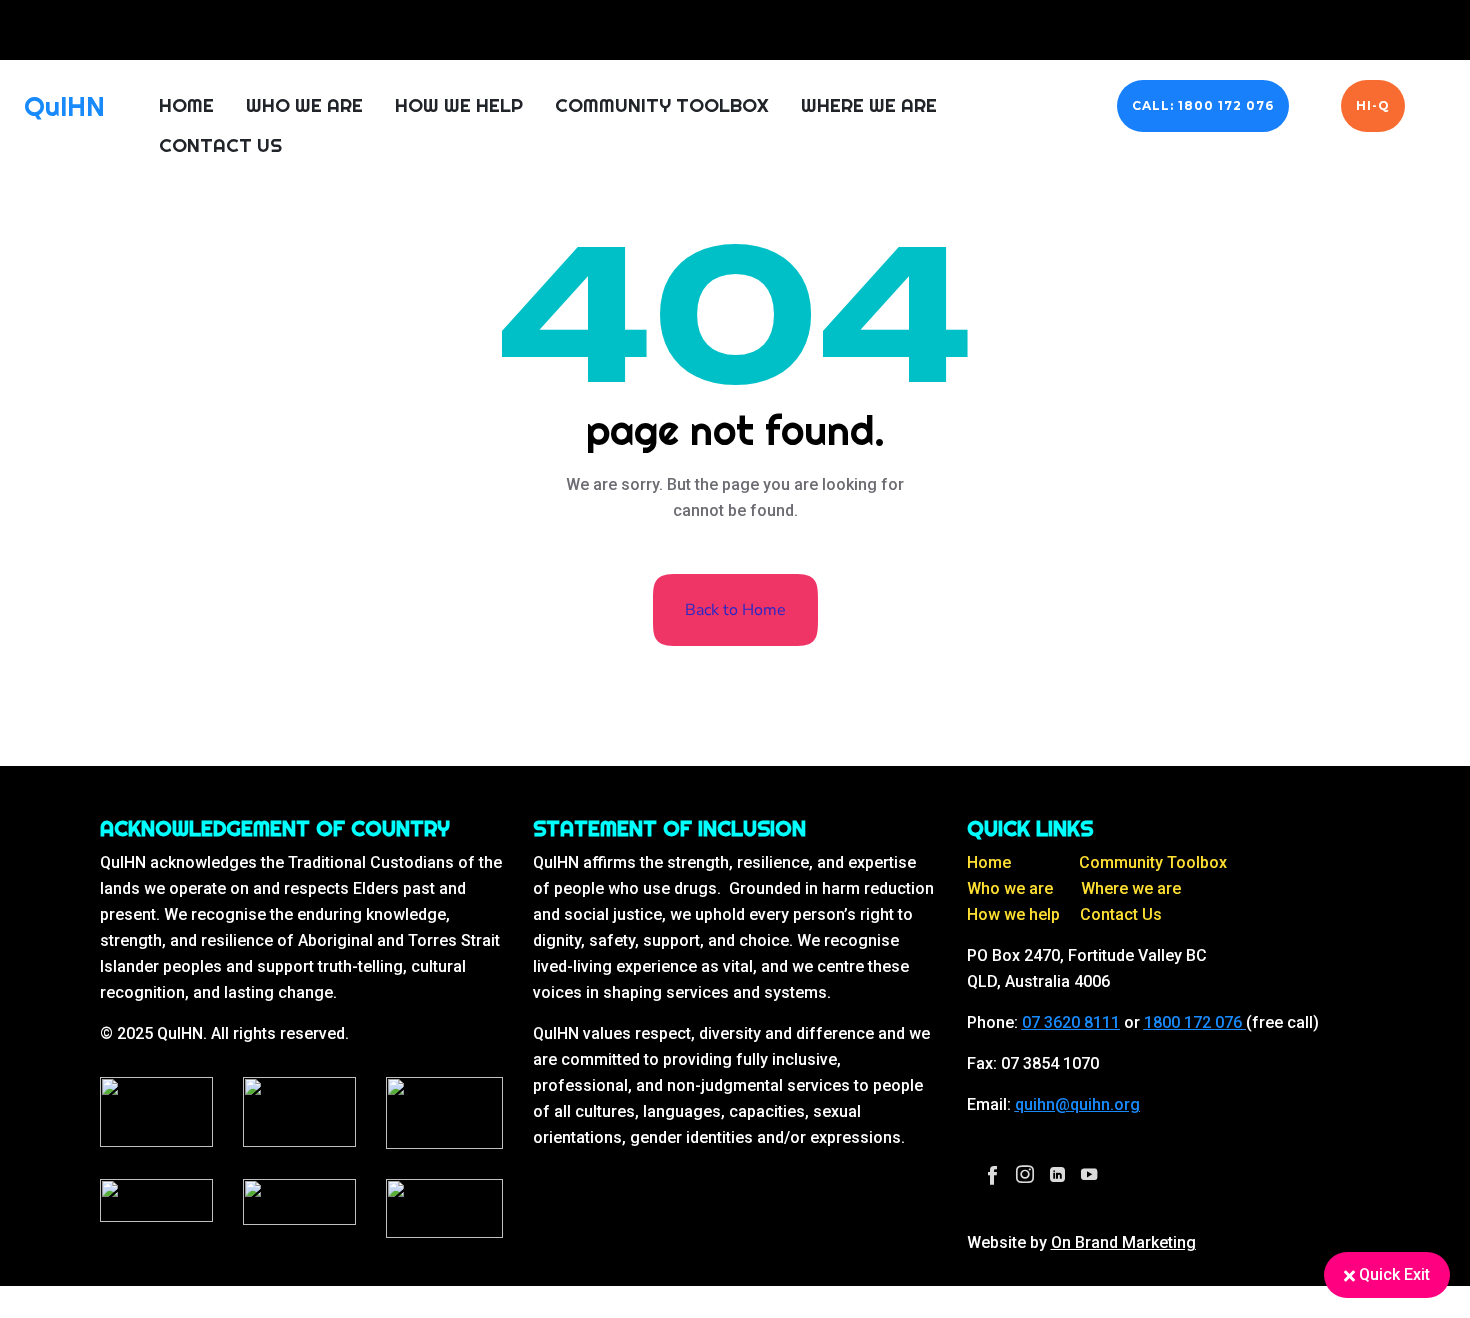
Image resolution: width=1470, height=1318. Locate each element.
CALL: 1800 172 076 (1203, 105)
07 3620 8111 (1071, 1022)
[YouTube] (1089, 1174)
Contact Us (220, 145)
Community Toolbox (662, 105)
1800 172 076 (1193, 1022)
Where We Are (869, 105)
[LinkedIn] (1057, 1174)
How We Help (459, 105)
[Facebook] (993, 1174)
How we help (1013, 914)
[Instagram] (1025, 1174)
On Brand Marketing (1123, 1242)
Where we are (1131, 888)
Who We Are (304, 105)
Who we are (1010, 888)
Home (186, 105)
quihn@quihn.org (1077, 1104)
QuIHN (64, 106)
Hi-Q (1373, 105)
